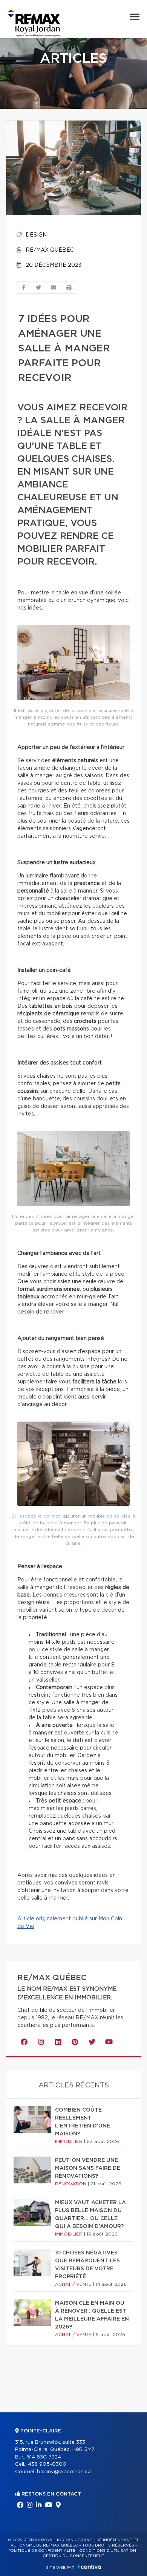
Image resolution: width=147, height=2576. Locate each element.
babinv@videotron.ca (64, 2472)
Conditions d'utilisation (108, 2551)
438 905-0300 (47, 2464)
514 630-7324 (44, 2457)
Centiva (89, 2567)
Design (35, 235)
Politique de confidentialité (42, 2551)
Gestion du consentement (73, 2556)
